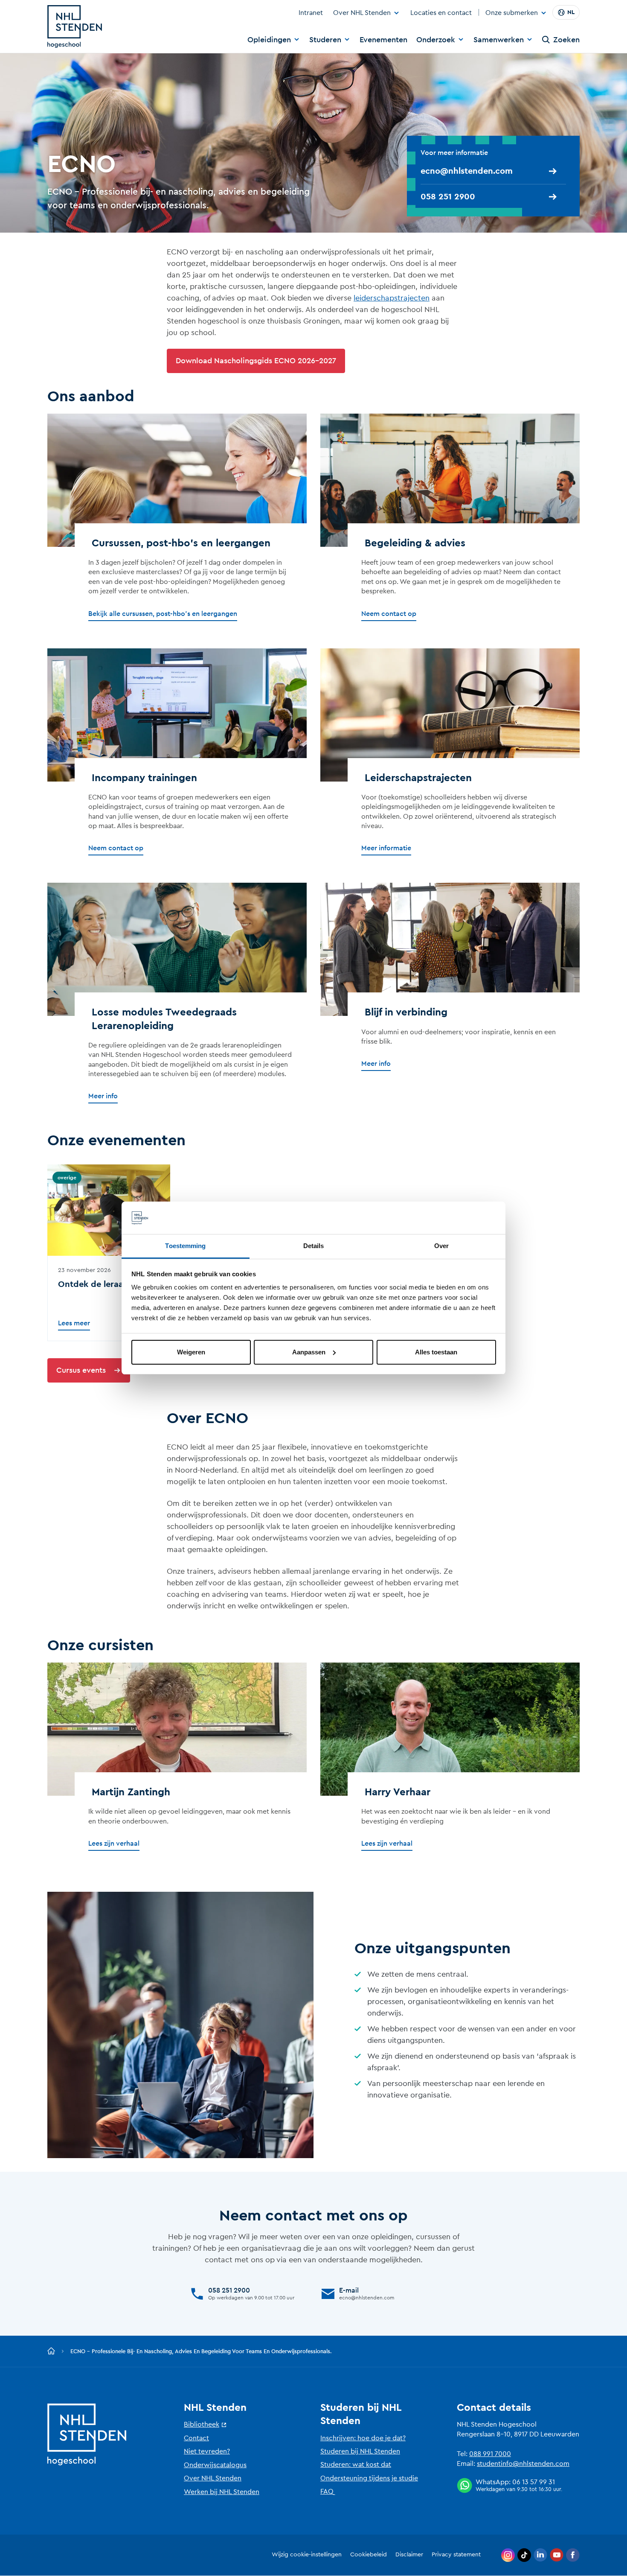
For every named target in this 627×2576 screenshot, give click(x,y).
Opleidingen (269, 40)
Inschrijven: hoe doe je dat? (363, 2438)
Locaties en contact (441, 13)
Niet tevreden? (207, 2451)
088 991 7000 (490, 2454)
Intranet (311, 13)
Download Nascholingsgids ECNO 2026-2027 (256, 361)
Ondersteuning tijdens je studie (369, 2478)
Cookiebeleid (369, 2555)
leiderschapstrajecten (392, 298)
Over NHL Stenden (362, 13)
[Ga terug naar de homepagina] (51, 2351)
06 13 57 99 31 (534, 2482)
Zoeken (566, 40)
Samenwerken (499, 40)
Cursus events (81, 1370)
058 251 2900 (448, 197)
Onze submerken (512, 13)
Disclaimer (409, 2555)
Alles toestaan (436, 1352)
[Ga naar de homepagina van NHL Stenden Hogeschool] (75, 26)
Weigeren (191, 1352)
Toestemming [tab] (185, 1246)
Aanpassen (309, 1352)
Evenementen (383, 40)
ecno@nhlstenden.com (467, 171)
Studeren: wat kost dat (356, 2465)
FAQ (327, 2491)
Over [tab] (441, 1246)
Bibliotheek (202, 2424)
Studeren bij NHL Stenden (360, 2451)
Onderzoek (436, 40)
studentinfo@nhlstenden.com (523, 2464)
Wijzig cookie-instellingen (307, 2555)
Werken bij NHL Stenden (222, 2492)
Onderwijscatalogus (215, 2465)
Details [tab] (314, 1246)
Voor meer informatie (455, 153)
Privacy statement (456, 2555)
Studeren (325, 40)
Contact (196, 2438)
